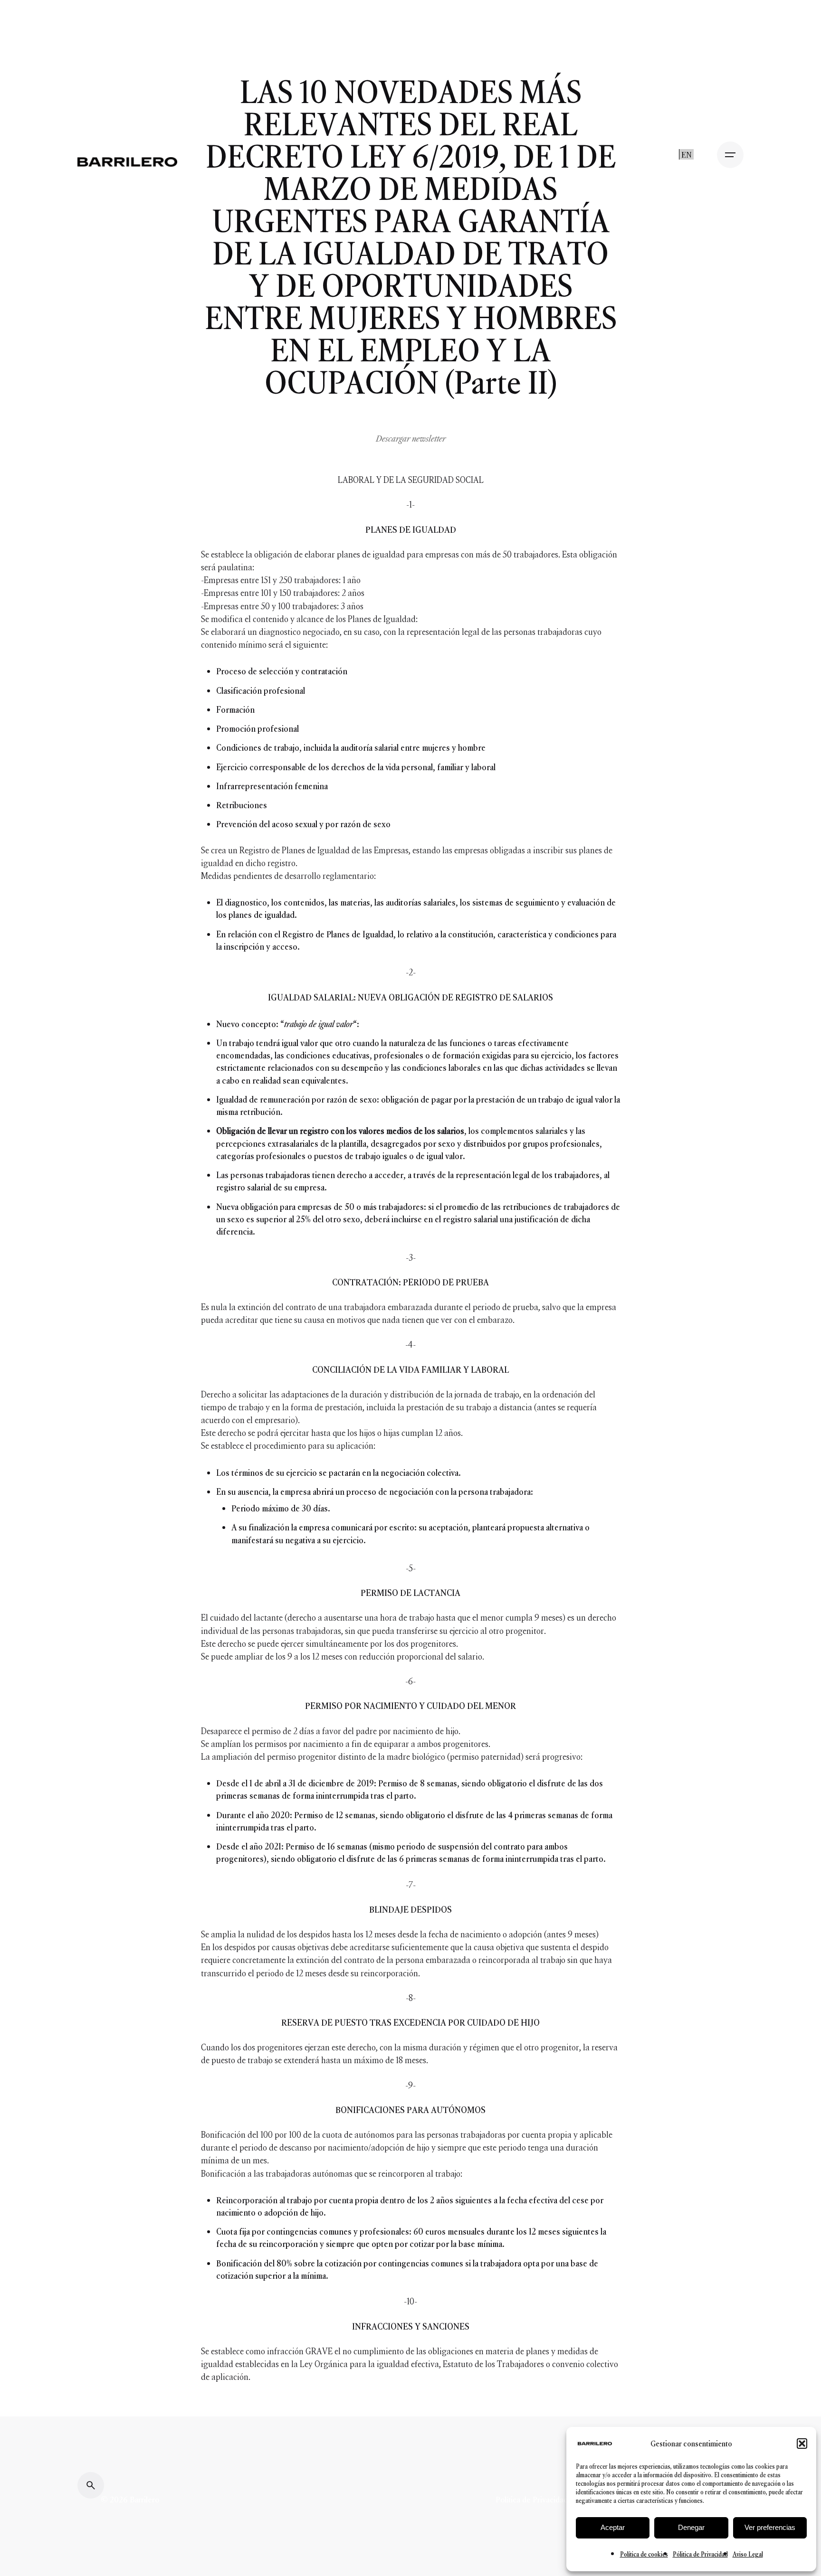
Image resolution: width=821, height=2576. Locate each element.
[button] (802, 2444)
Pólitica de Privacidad (700, 2554)
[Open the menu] (730, 155)
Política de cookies (644, 2554)
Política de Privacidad (533, 2500)
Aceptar (613, 2527)
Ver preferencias (770, 2527)
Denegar (691, 2527)
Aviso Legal (748, 2554)
